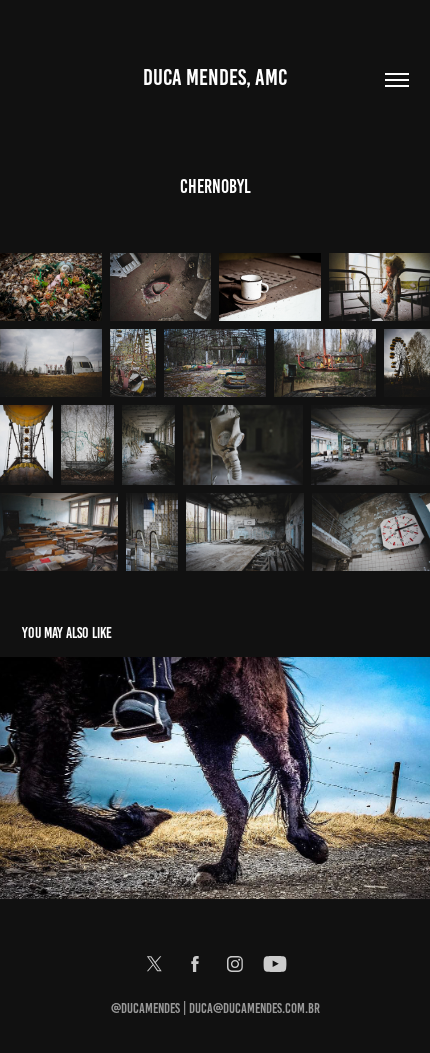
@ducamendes (145, 1008)
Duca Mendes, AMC (215, 77)
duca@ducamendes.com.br (254, 1008)
